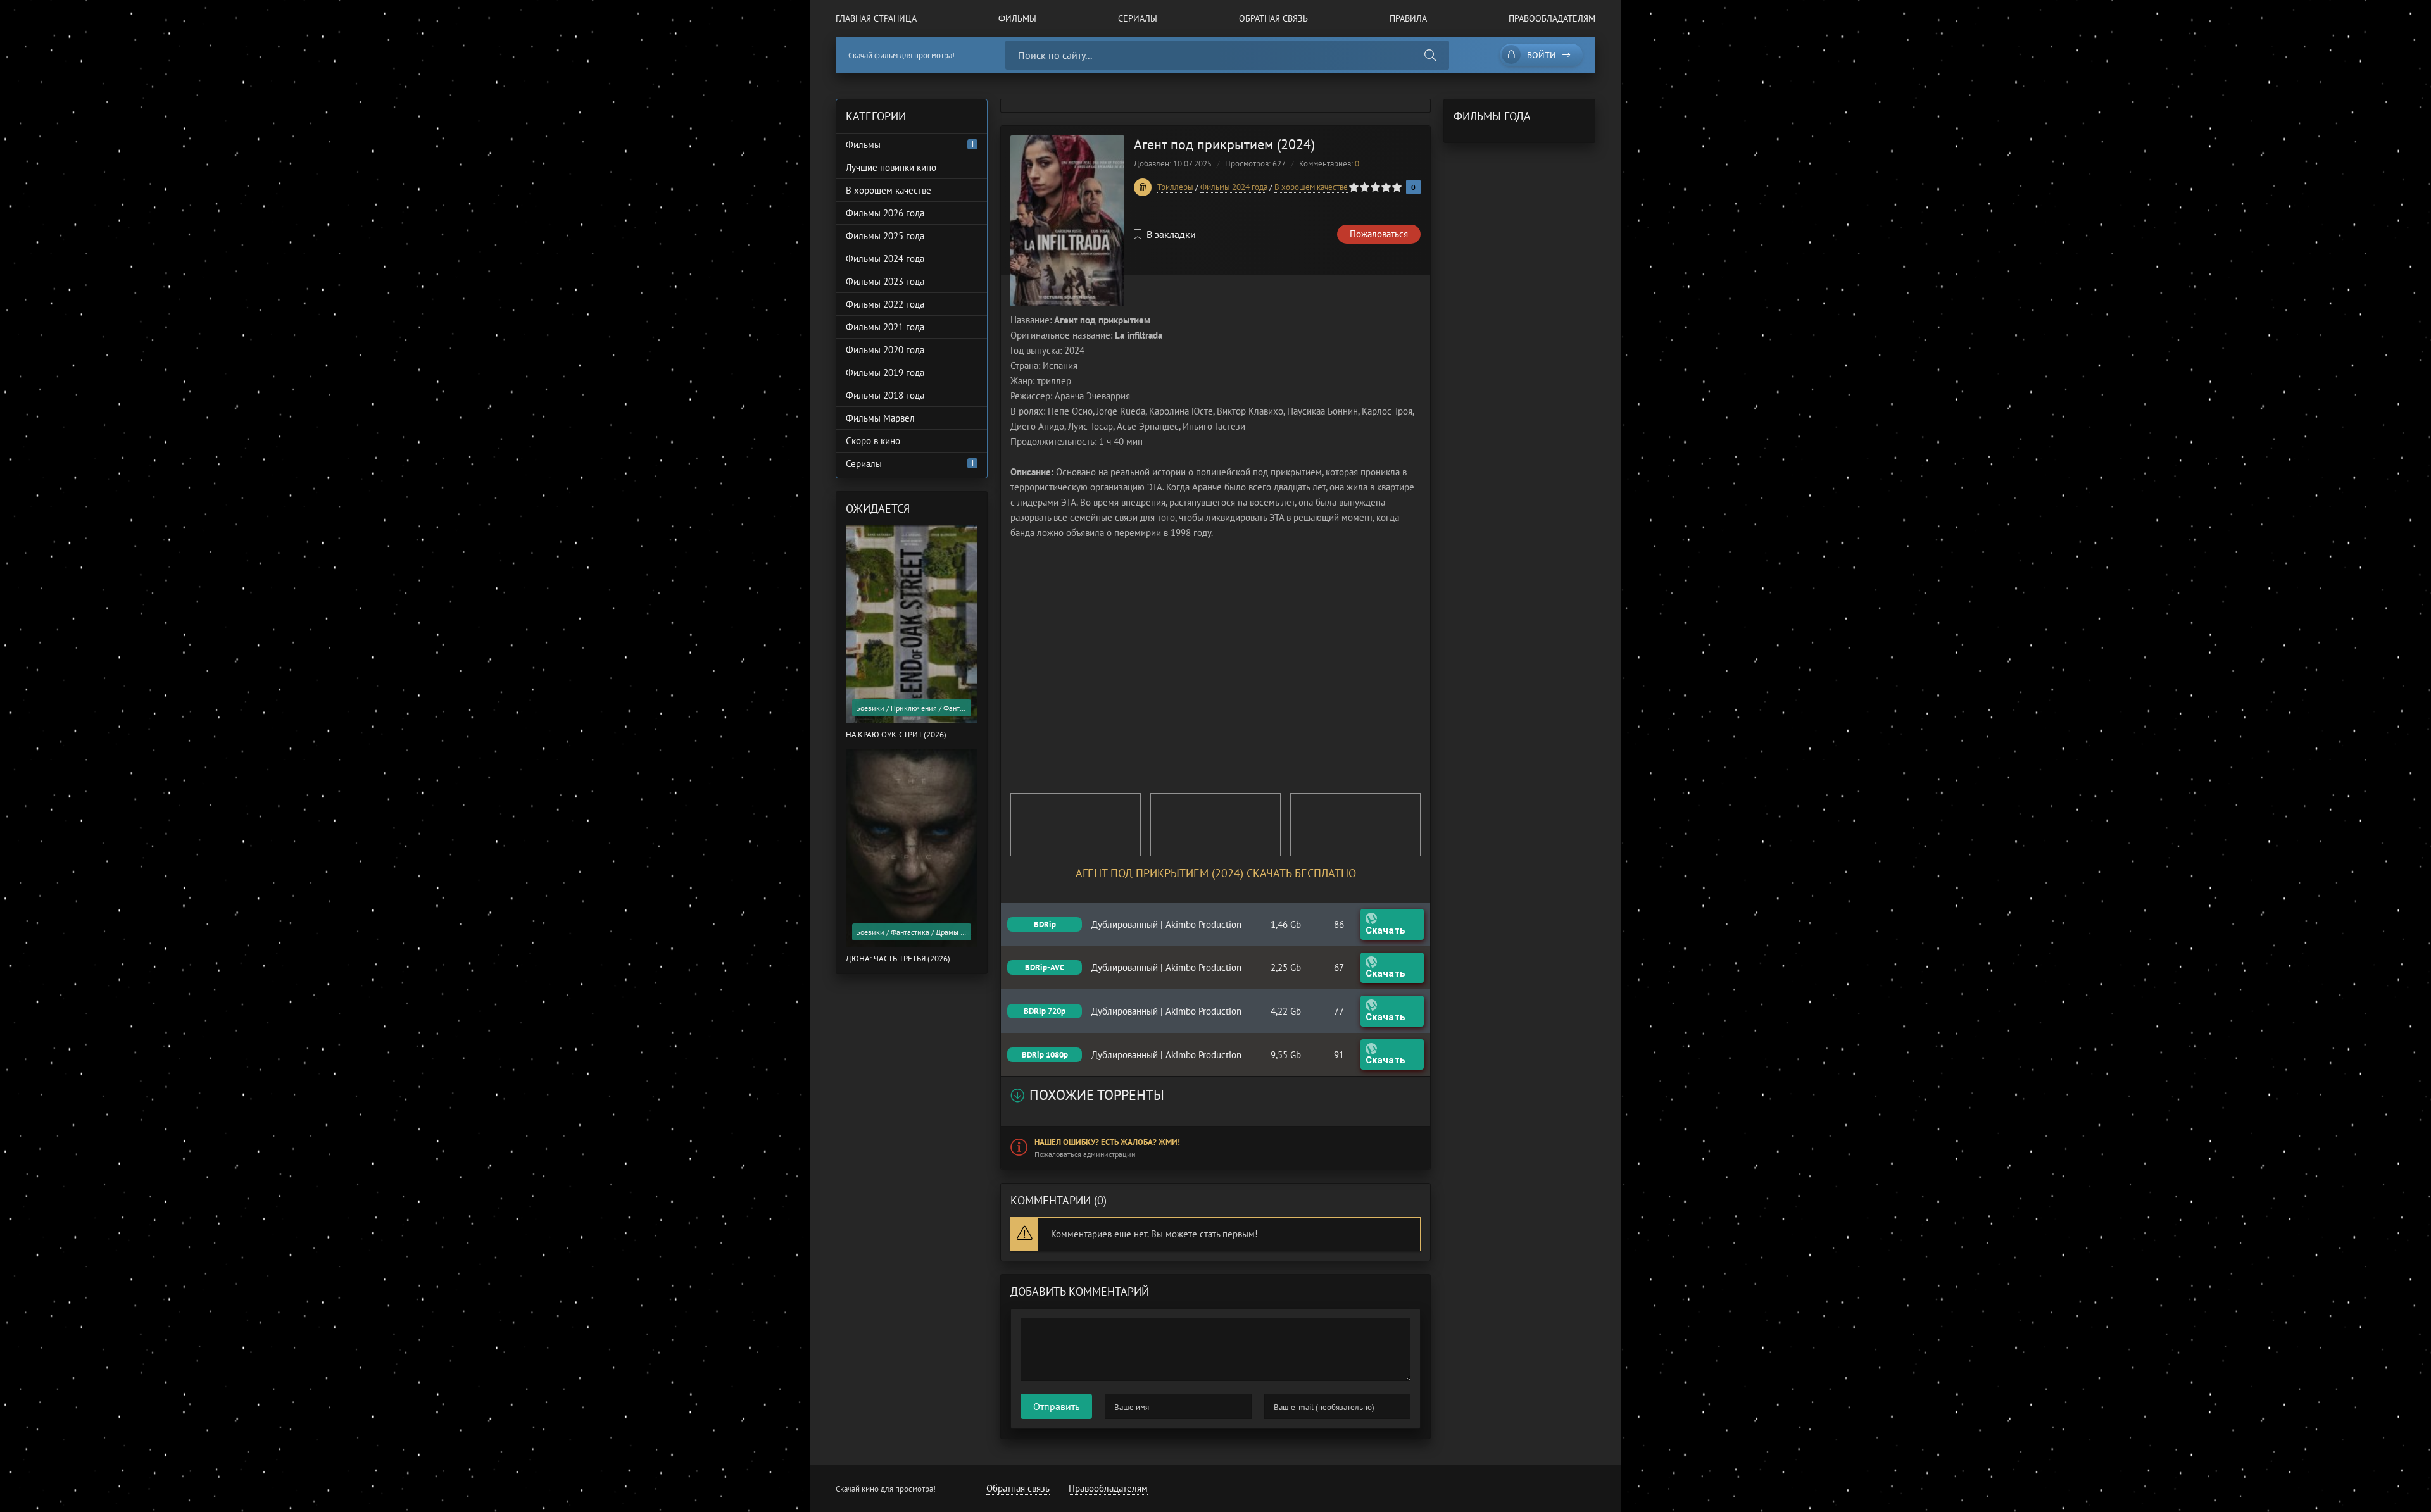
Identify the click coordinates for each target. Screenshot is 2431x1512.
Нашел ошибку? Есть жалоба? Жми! (1107, 1142)
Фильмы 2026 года (885, 213)
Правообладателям (1552, 18)
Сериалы (1138, 18)
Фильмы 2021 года (885, 327)
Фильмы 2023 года (885, 281)
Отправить (1056, 1406)
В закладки (1171, 234)
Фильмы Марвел (880, 418)
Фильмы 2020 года (885, 350)
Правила (1408, 18)
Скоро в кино (873, 441)
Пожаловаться (1379, 234)
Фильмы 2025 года (885, 236)
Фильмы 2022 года (885, 304)
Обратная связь (1273, 18)
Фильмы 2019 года (885, 372)
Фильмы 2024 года (1234, 187)
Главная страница (876, 18)
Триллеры (1175, 187)
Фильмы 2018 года (885, 395)
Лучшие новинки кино (891, 167)
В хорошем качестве (1311, 187)
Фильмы (1017, 18)
